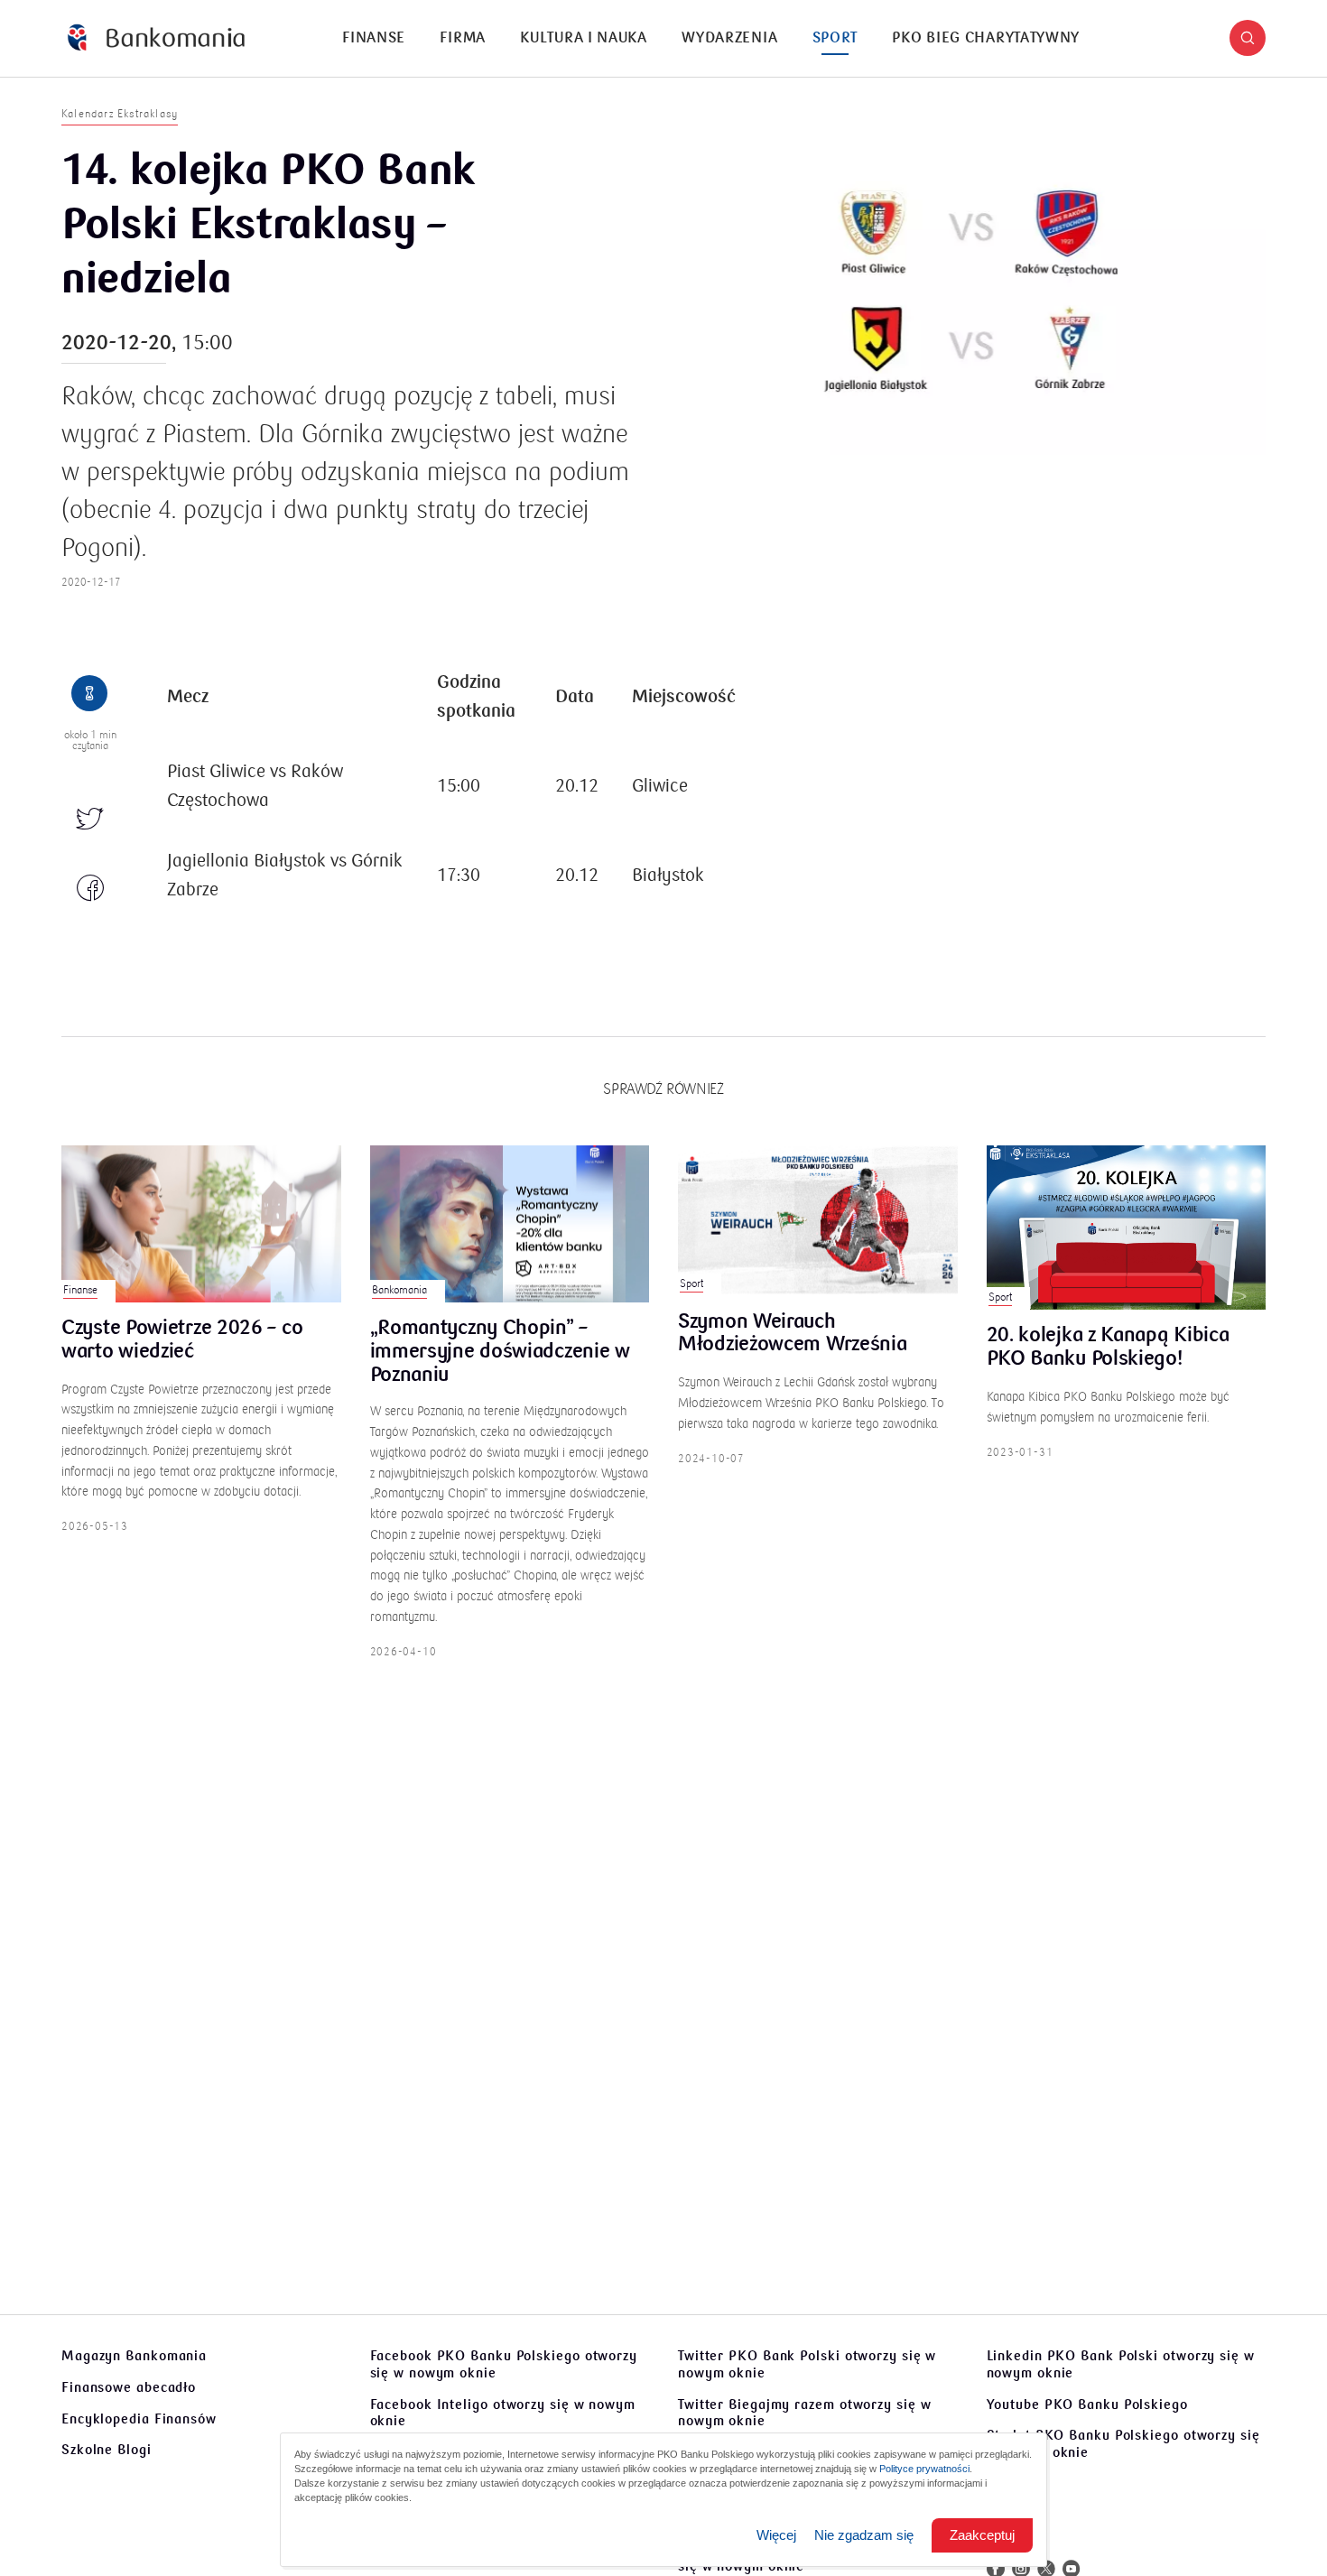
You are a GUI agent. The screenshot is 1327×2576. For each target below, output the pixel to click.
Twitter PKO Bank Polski (807, 2364)
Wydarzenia (729, 38)
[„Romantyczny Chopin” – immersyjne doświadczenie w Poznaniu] (510, 1224)
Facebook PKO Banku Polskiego (504, 2364)
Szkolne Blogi (107, 2450)
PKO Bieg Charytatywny (986, 38)
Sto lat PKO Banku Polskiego (1123, 2444)
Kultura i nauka (584, 38)
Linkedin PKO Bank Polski (1121, 2364)
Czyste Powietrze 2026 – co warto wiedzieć (182, 1340)
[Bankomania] (156, 38)
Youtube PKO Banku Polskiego (1087, 2405)
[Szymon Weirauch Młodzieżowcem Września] (818, 1221)
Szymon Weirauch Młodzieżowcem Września (792, 1334)
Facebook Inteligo (503, 2413)
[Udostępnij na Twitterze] (90, 820)
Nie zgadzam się (864, 2535)
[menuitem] (374, 38)
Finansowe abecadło (129, 2387)
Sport (835, 38)
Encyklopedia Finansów (139, 2419)
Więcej (776, 2535)
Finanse (374, 38)
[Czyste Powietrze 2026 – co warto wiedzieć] (201, 1224)
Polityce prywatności (924, 2469)
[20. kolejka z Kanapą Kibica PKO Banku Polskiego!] (1127, 1228)
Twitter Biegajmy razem (804, 2413)
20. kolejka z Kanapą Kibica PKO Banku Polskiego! (1108, 1348)
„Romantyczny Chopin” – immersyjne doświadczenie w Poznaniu (500, 1352)
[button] (1248, 38)
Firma (463, 38)
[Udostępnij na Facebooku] (90, 889)
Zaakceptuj (982, 2535)
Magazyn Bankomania (134, 2356)
